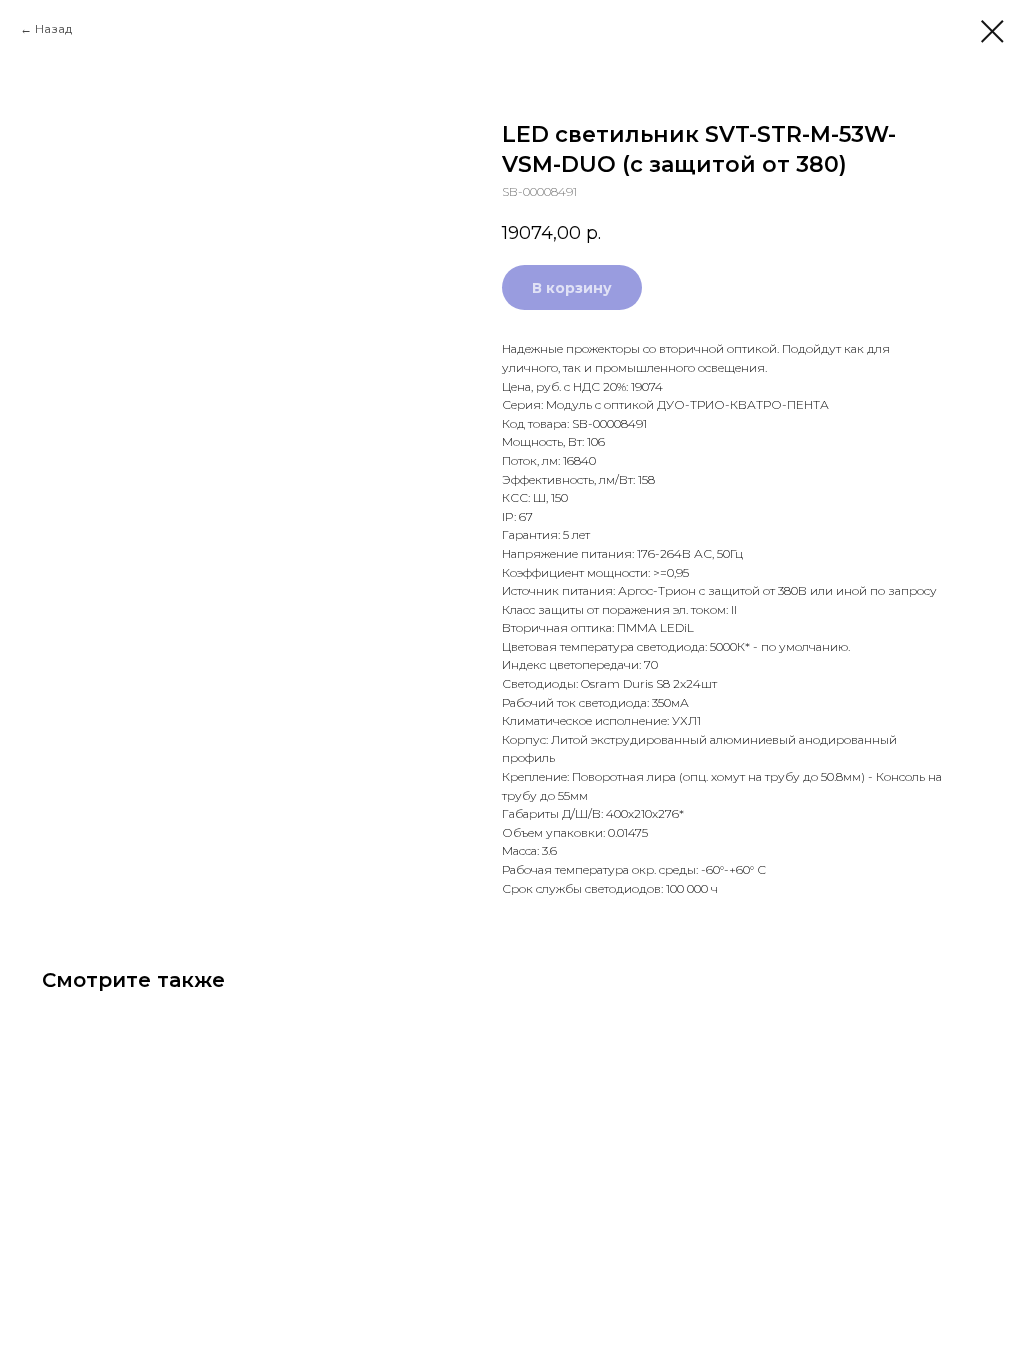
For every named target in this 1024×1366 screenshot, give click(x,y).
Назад (53, 28)
